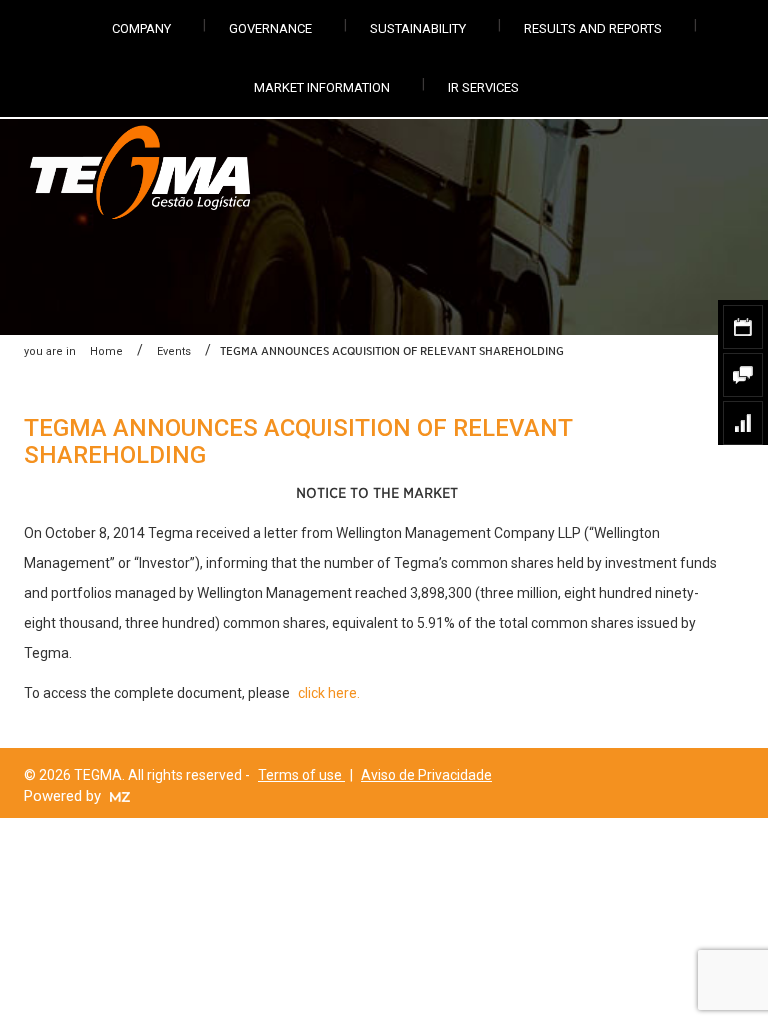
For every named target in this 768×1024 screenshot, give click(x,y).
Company (141, 28)
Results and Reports (593, 28)
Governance (270, 28)
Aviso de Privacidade (426, 775)
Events (174, 351)
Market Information (322, 87)
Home (106, 351)
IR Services (483, 87)
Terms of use (301, 775)
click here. (329, 693)
